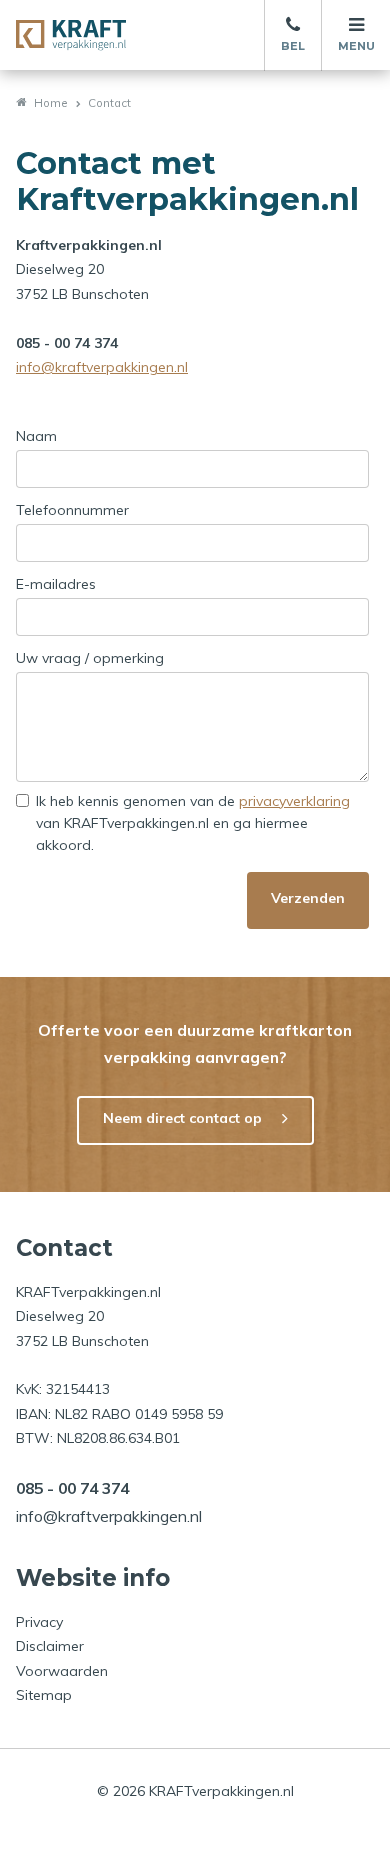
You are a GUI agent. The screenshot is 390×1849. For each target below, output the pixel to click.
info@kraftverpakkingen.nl (102, 367)
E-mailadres (56, 584)
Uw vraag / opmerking (90, 658)
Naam (36, 436)
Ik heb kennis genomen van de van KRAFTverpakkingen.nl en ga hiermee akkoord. (193, 823)
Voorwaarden (62, 1671)
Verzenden (308, 898)
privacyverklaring (294, 801)
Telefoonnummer (72, 510)
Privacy (39, 1622)
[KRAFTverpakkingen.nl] (71, 35)
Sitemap (44, 1695)
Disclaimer (50, 1646)
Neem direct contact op (182, 1118)
